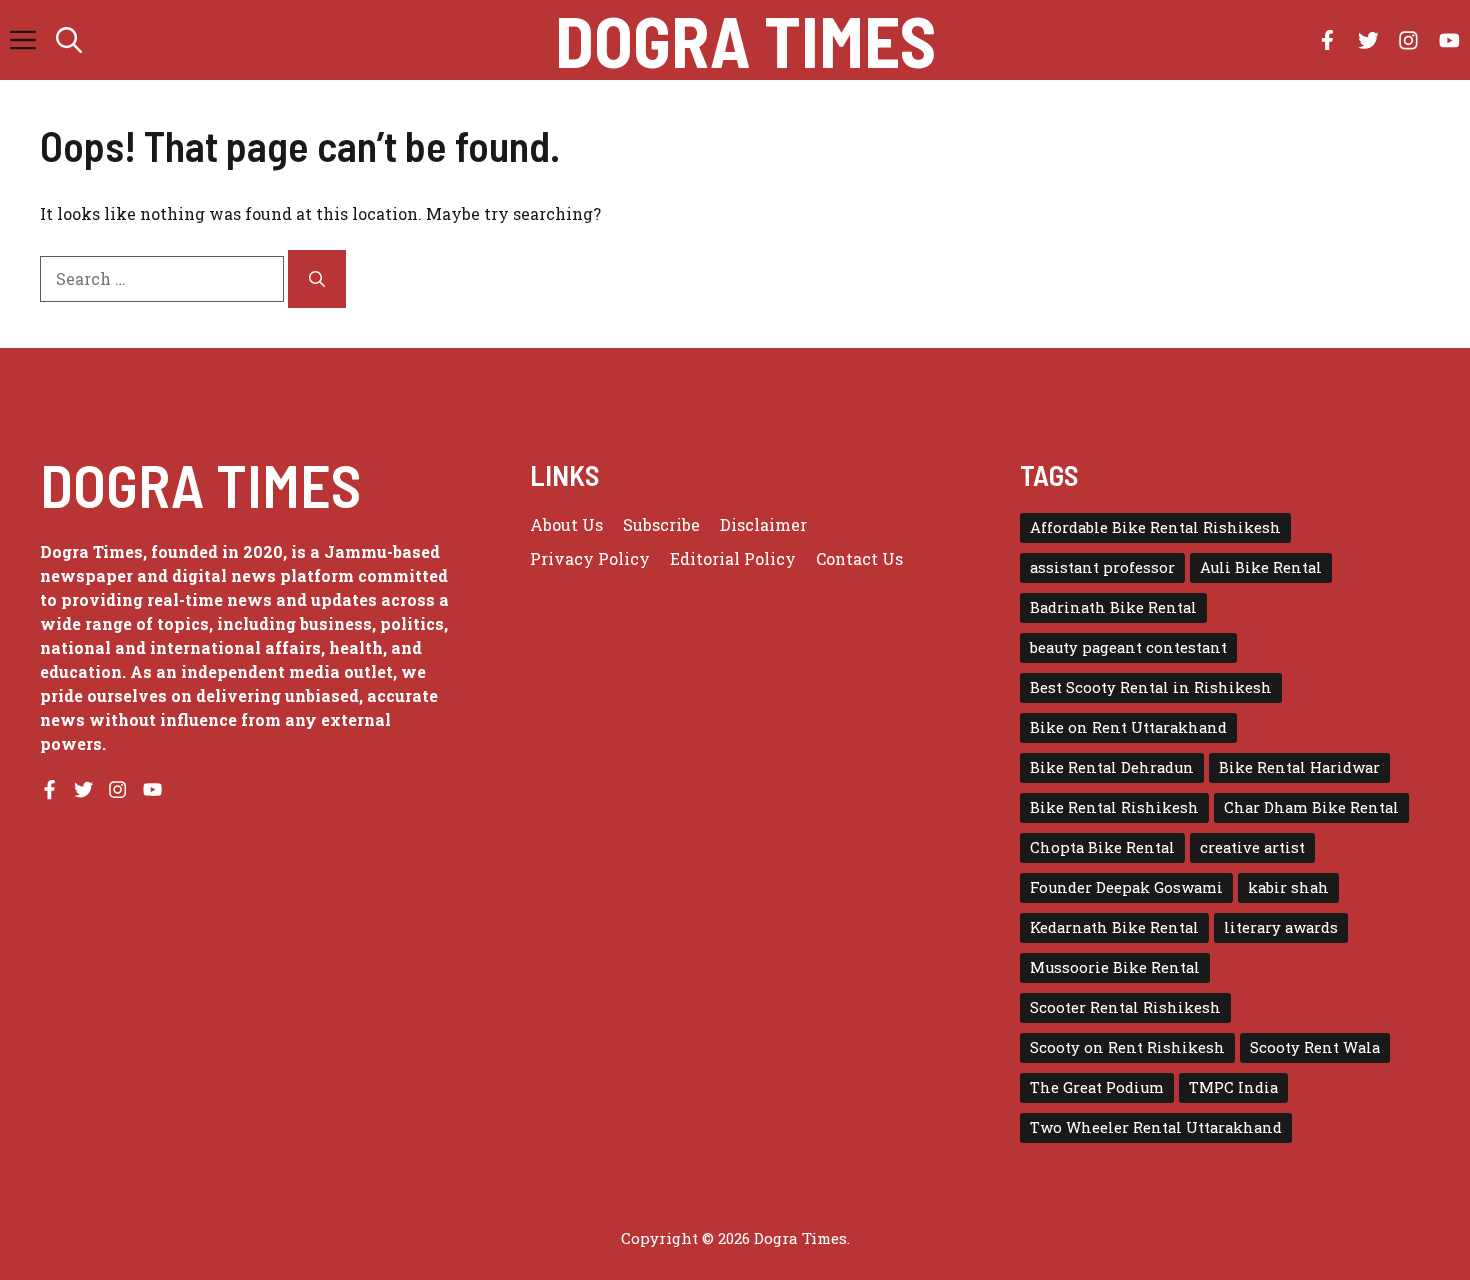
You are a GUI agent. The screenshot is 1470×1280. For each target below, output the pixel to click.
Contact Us (859, 558)
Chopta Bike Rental (1102, 847)
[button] (69, 40)
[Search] (317, 279)
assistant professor (1102, 567)
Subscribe (661, 524)
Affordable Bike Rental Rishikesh (1155, 527)
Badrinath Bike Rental (1113, 607)
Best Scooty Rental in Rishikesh (1151, 687)
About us (566, 524)
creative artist (1252, 847)
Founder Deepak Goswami (1126, 887)
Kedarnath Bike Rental (1114, 927)
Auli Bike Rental (1261, 567)
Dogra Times (745, 40)
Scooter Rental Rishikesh (1125, 1007)
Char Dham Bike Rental (1311, 807)
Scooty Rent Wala (1315, 1047)
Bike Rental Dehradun (1112, 767)
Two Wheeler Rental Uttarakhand (1156, 1127)
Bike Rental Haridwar (1299, 767)
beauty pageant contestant (1128, 647)
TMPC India (1233, 1087)
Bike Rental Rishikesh (1114, 807)
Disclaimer (763, 524)
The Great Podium (1097, 1087)
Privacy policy (590, 558)
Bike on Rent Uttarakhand (1128, 727)
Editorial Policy (733, 558)
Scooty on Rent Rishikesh (1127, 1047)
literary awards (1281, 927)
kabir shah (1288, 887)
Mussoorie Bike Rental (1115, 967)
